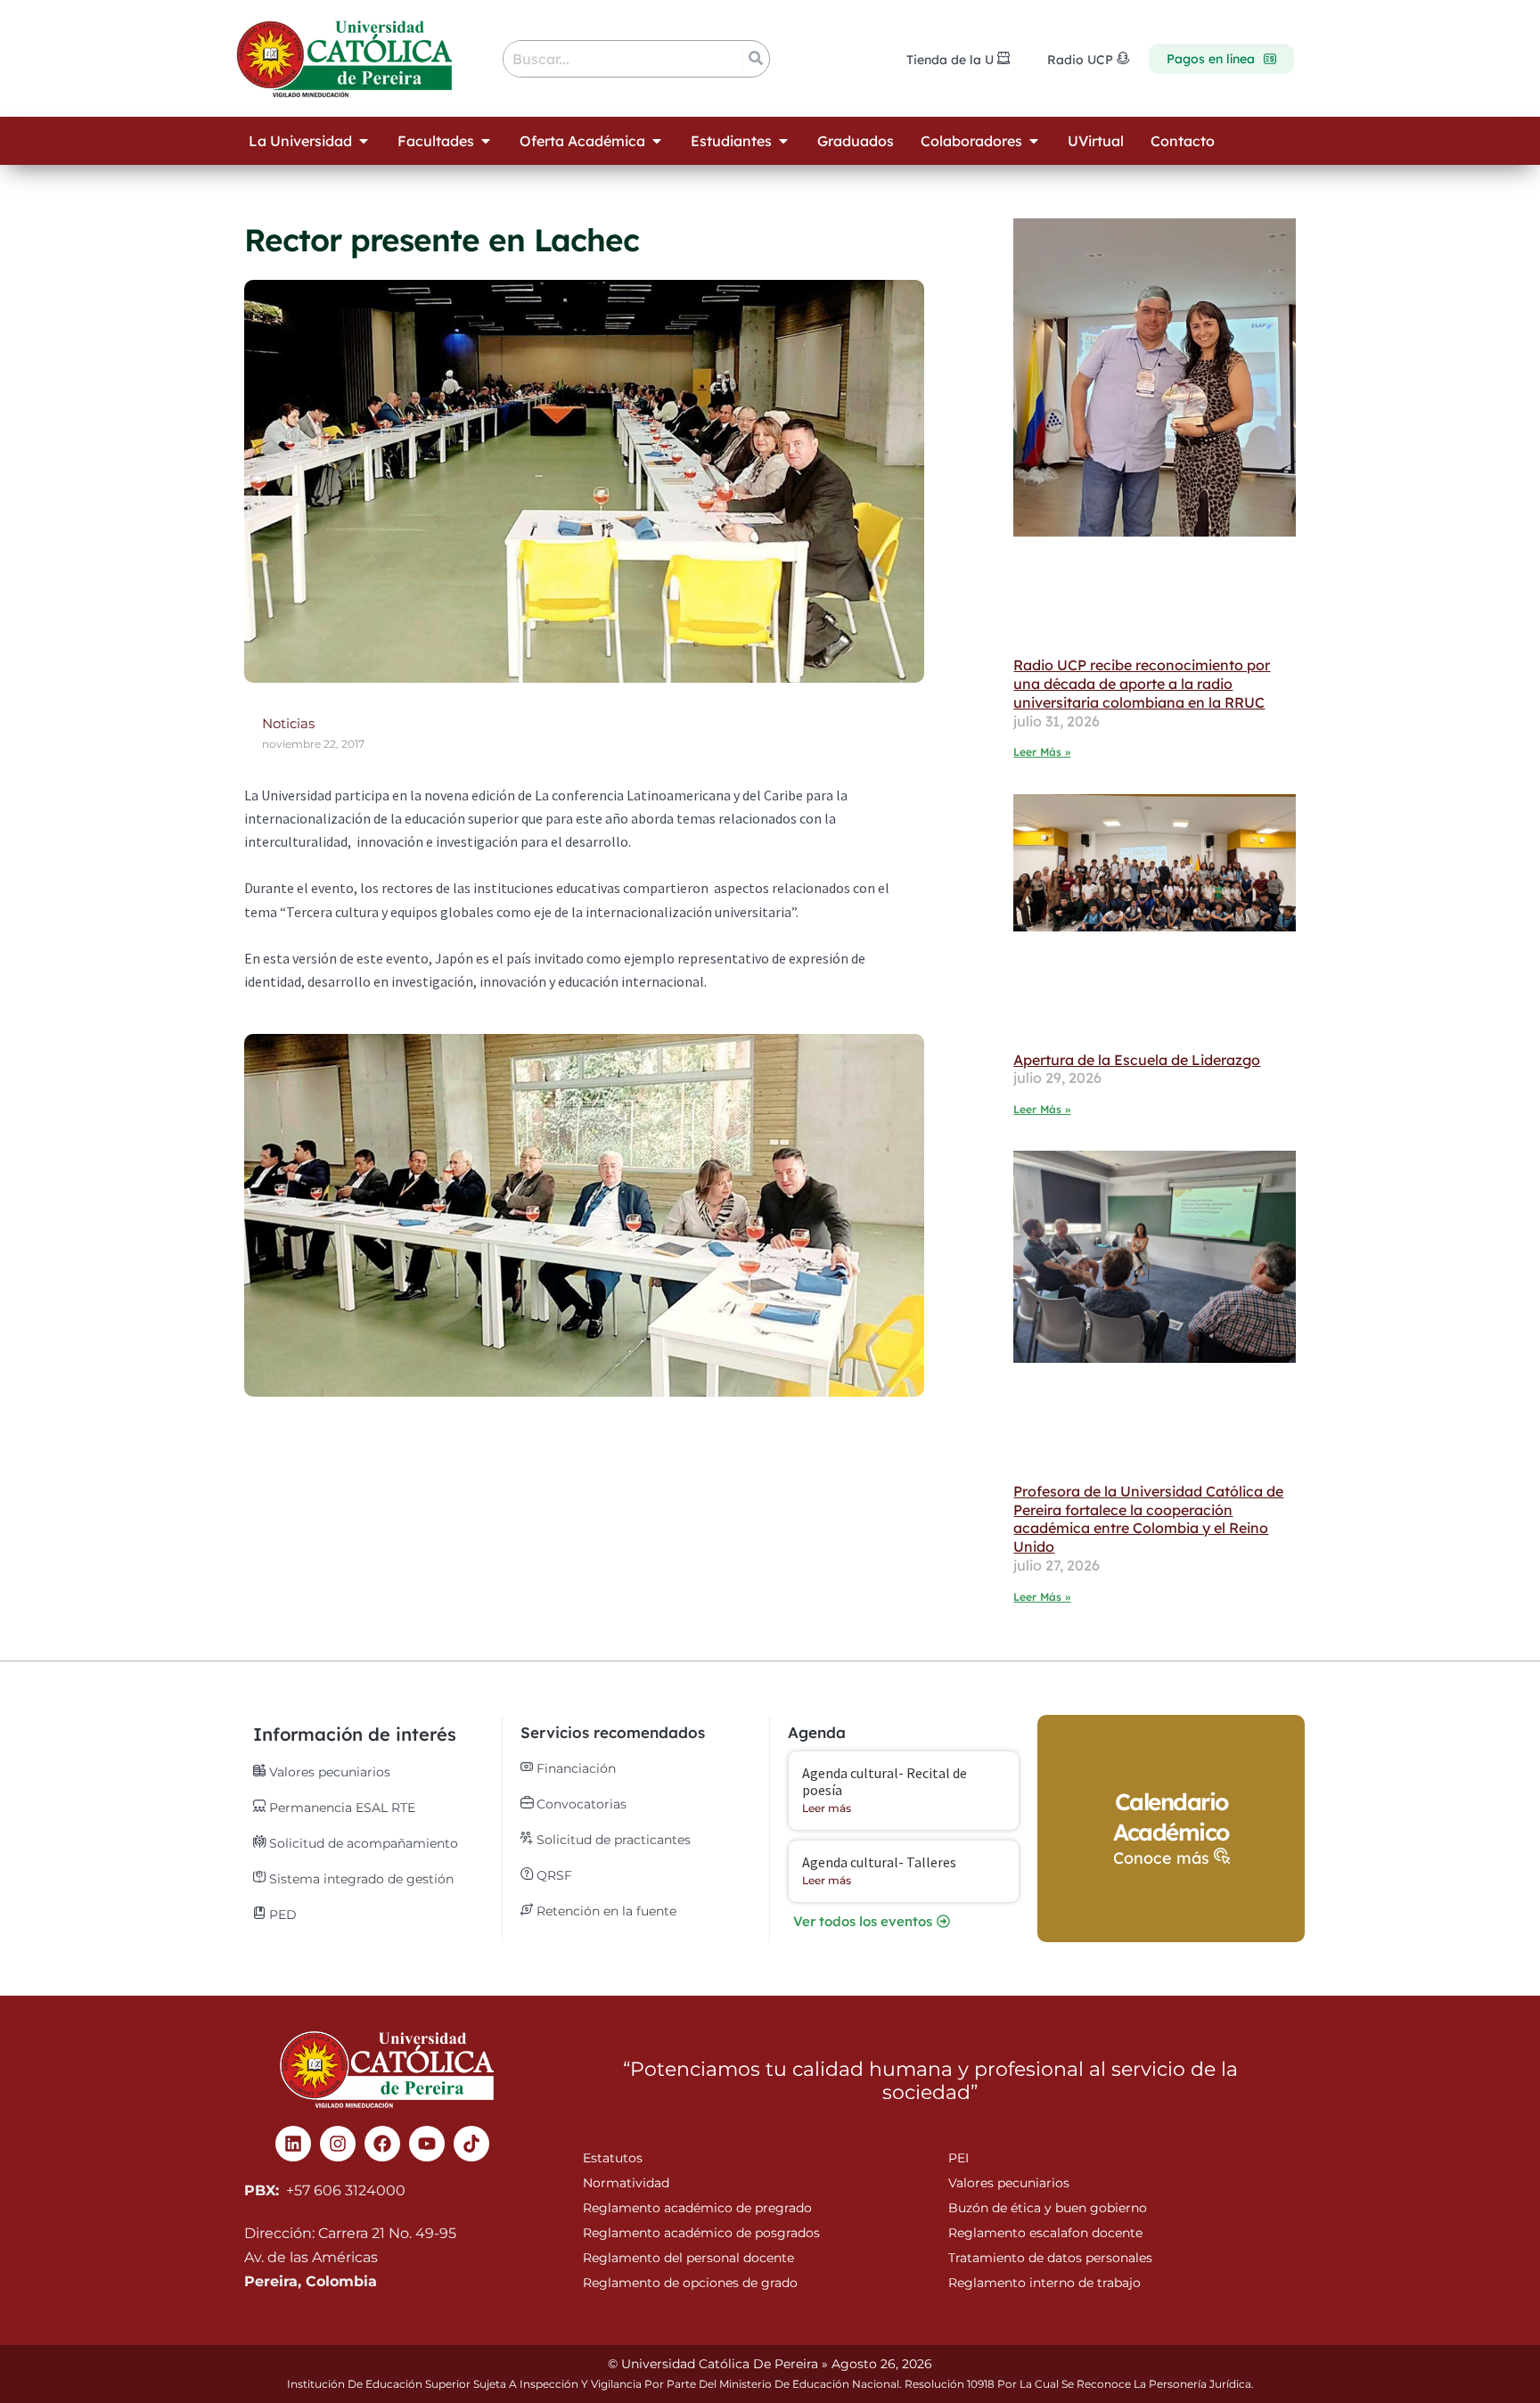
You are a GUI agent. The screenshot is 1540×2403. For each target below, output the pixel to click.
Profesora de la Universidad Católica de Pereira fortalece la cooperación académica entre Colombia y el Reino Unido (1148, 1519)
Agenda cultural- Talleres (879, 1862)
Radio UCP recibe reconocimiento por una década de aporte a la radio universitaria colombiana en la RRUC (1142, 684)
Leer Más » (1042, 752)
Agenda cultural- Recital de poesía (885, 1781)
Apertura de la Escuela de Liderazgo (1137, 1060)
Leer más (827, 1808)
